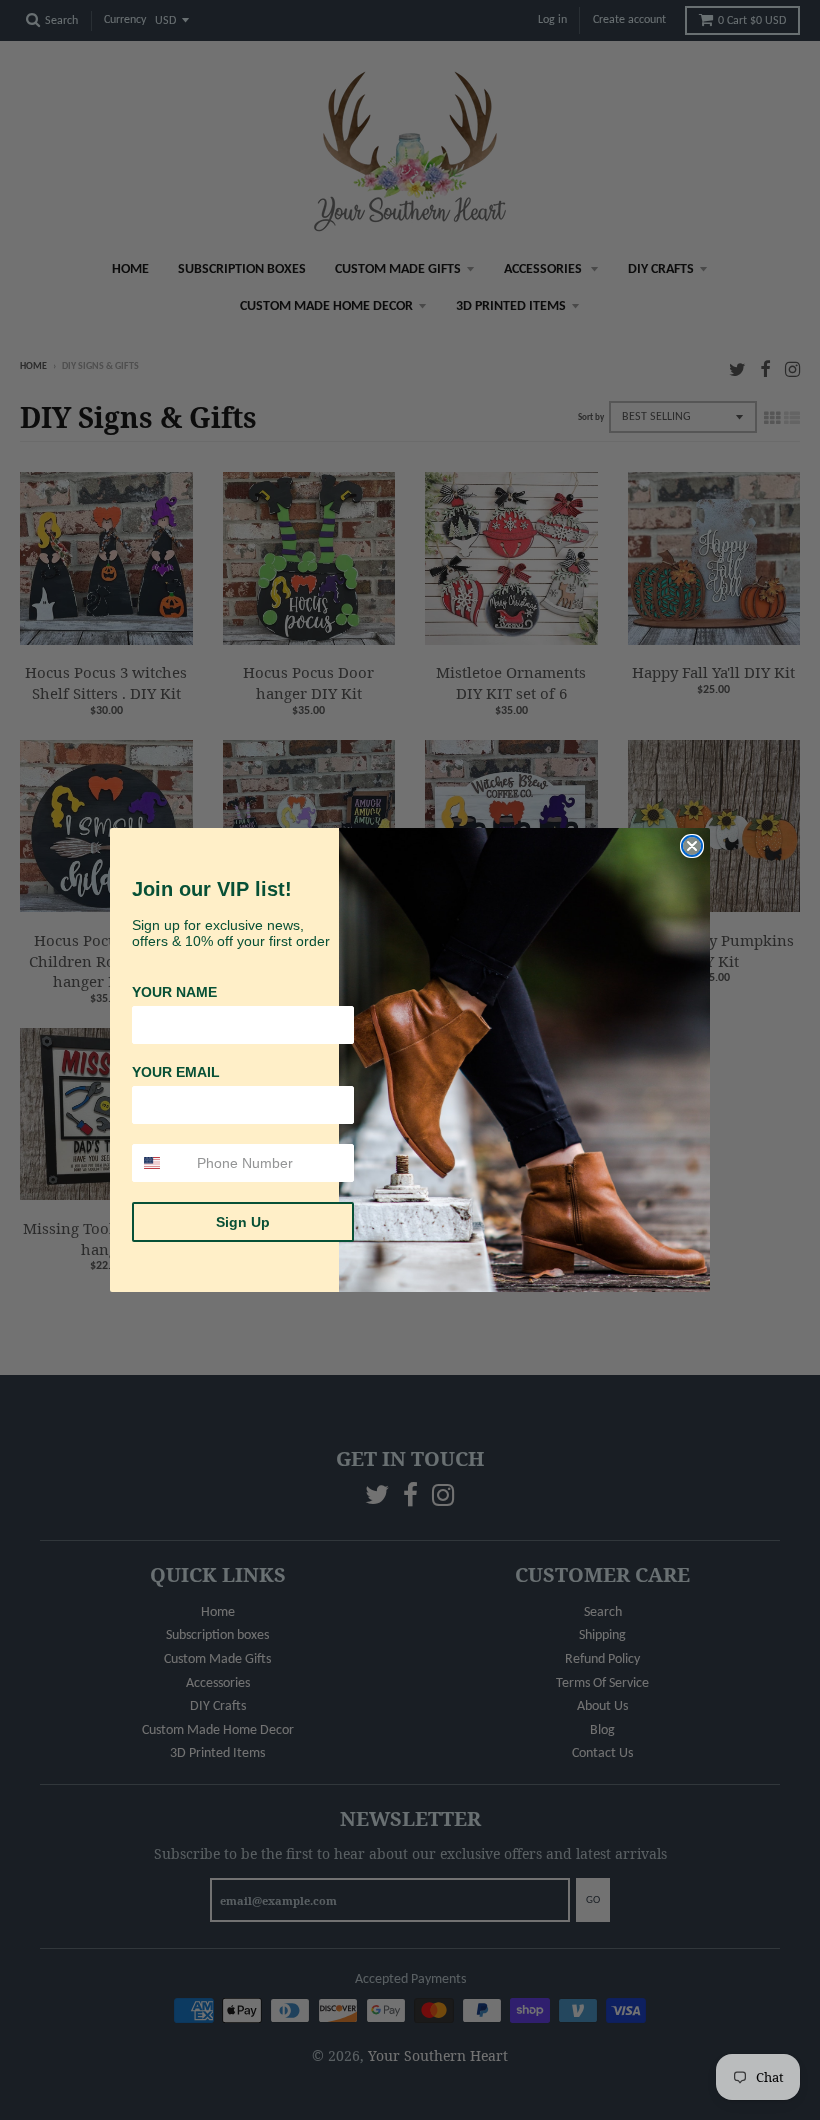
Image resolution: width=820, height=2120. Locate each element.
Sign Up (243, 1222)
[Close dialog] (692, 846)
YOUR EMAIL (176, 1072)
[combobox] (160, 1163)
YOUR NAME (174, 992)
